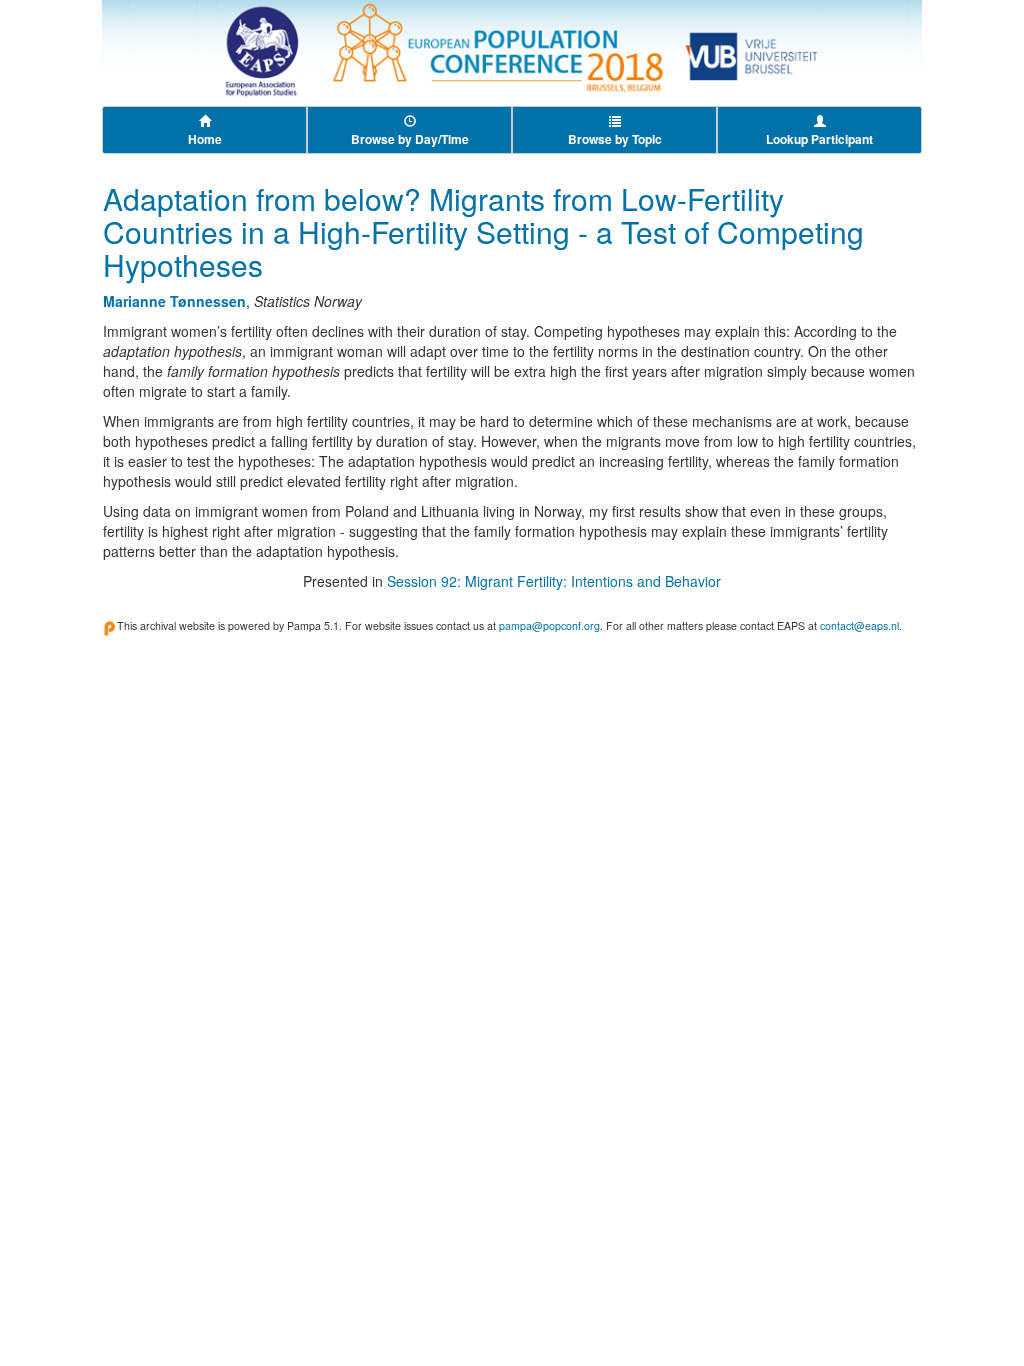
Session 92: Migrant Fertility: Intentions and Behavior (554, 581)
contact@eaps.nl (859, 625)
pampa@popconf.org (549, 625)
